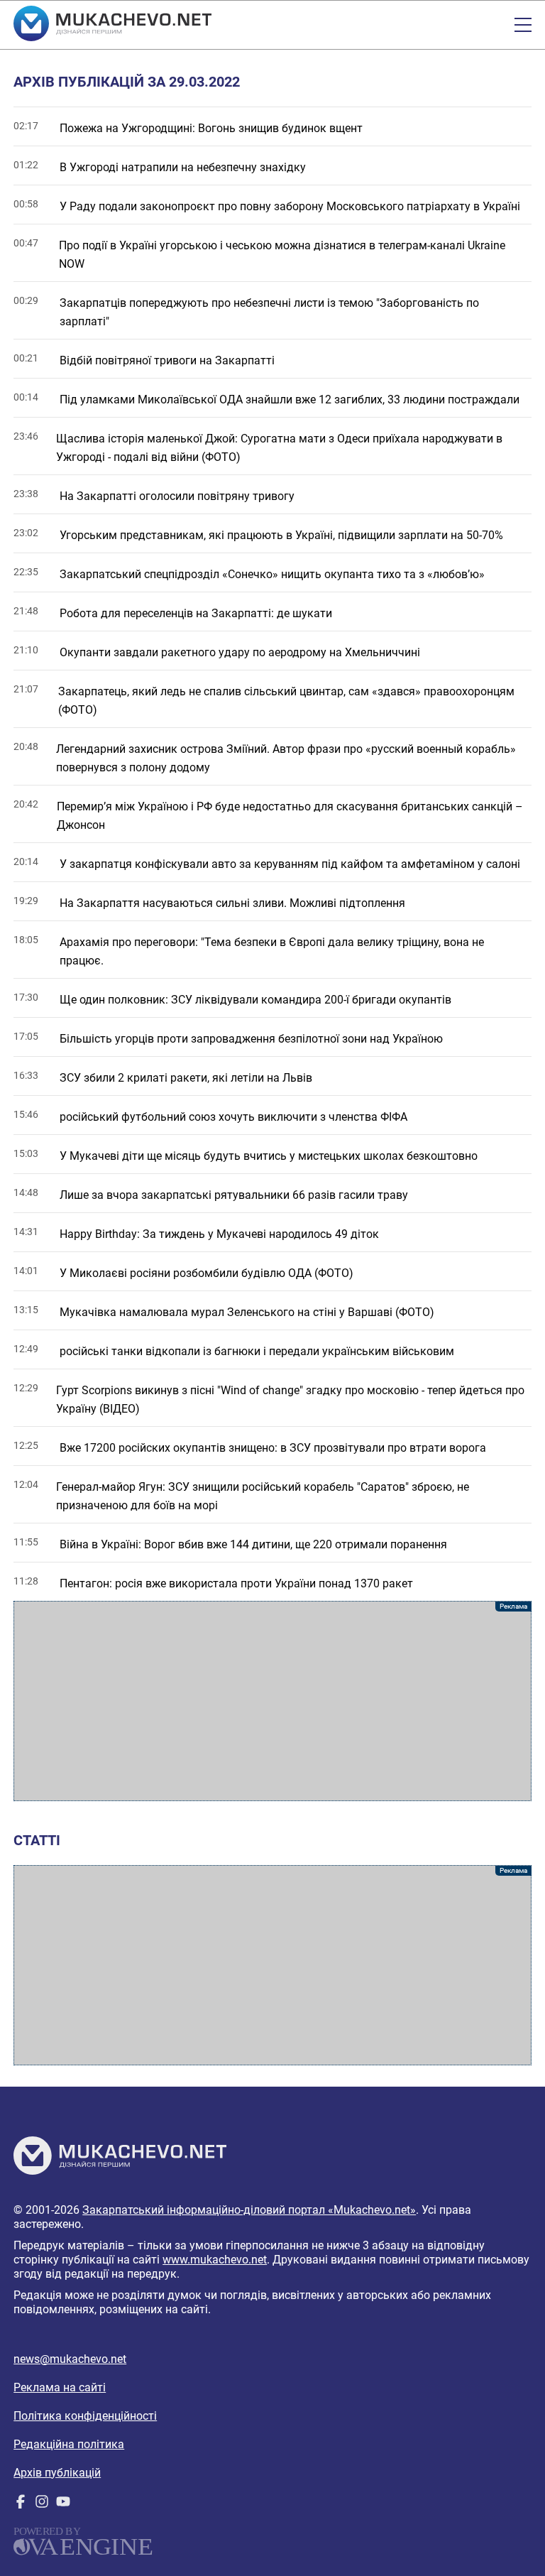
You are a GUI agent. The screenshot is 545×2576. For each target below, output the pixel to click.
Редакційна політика (69, 2444)
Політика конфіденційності (85, 2416)
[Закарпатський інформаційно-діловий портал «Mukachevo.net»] (112, 25)
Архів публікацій (57, 2473)
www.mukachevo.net (215, 2260)
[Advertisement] (272, 1701)
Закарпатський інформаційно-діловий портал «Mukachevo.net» (249, 2210)
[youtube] (63, 2505)
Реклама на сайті (60, 2387)
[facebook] (21, 2505)
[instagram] (42, 2505)
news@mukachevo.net (70, 2359)
